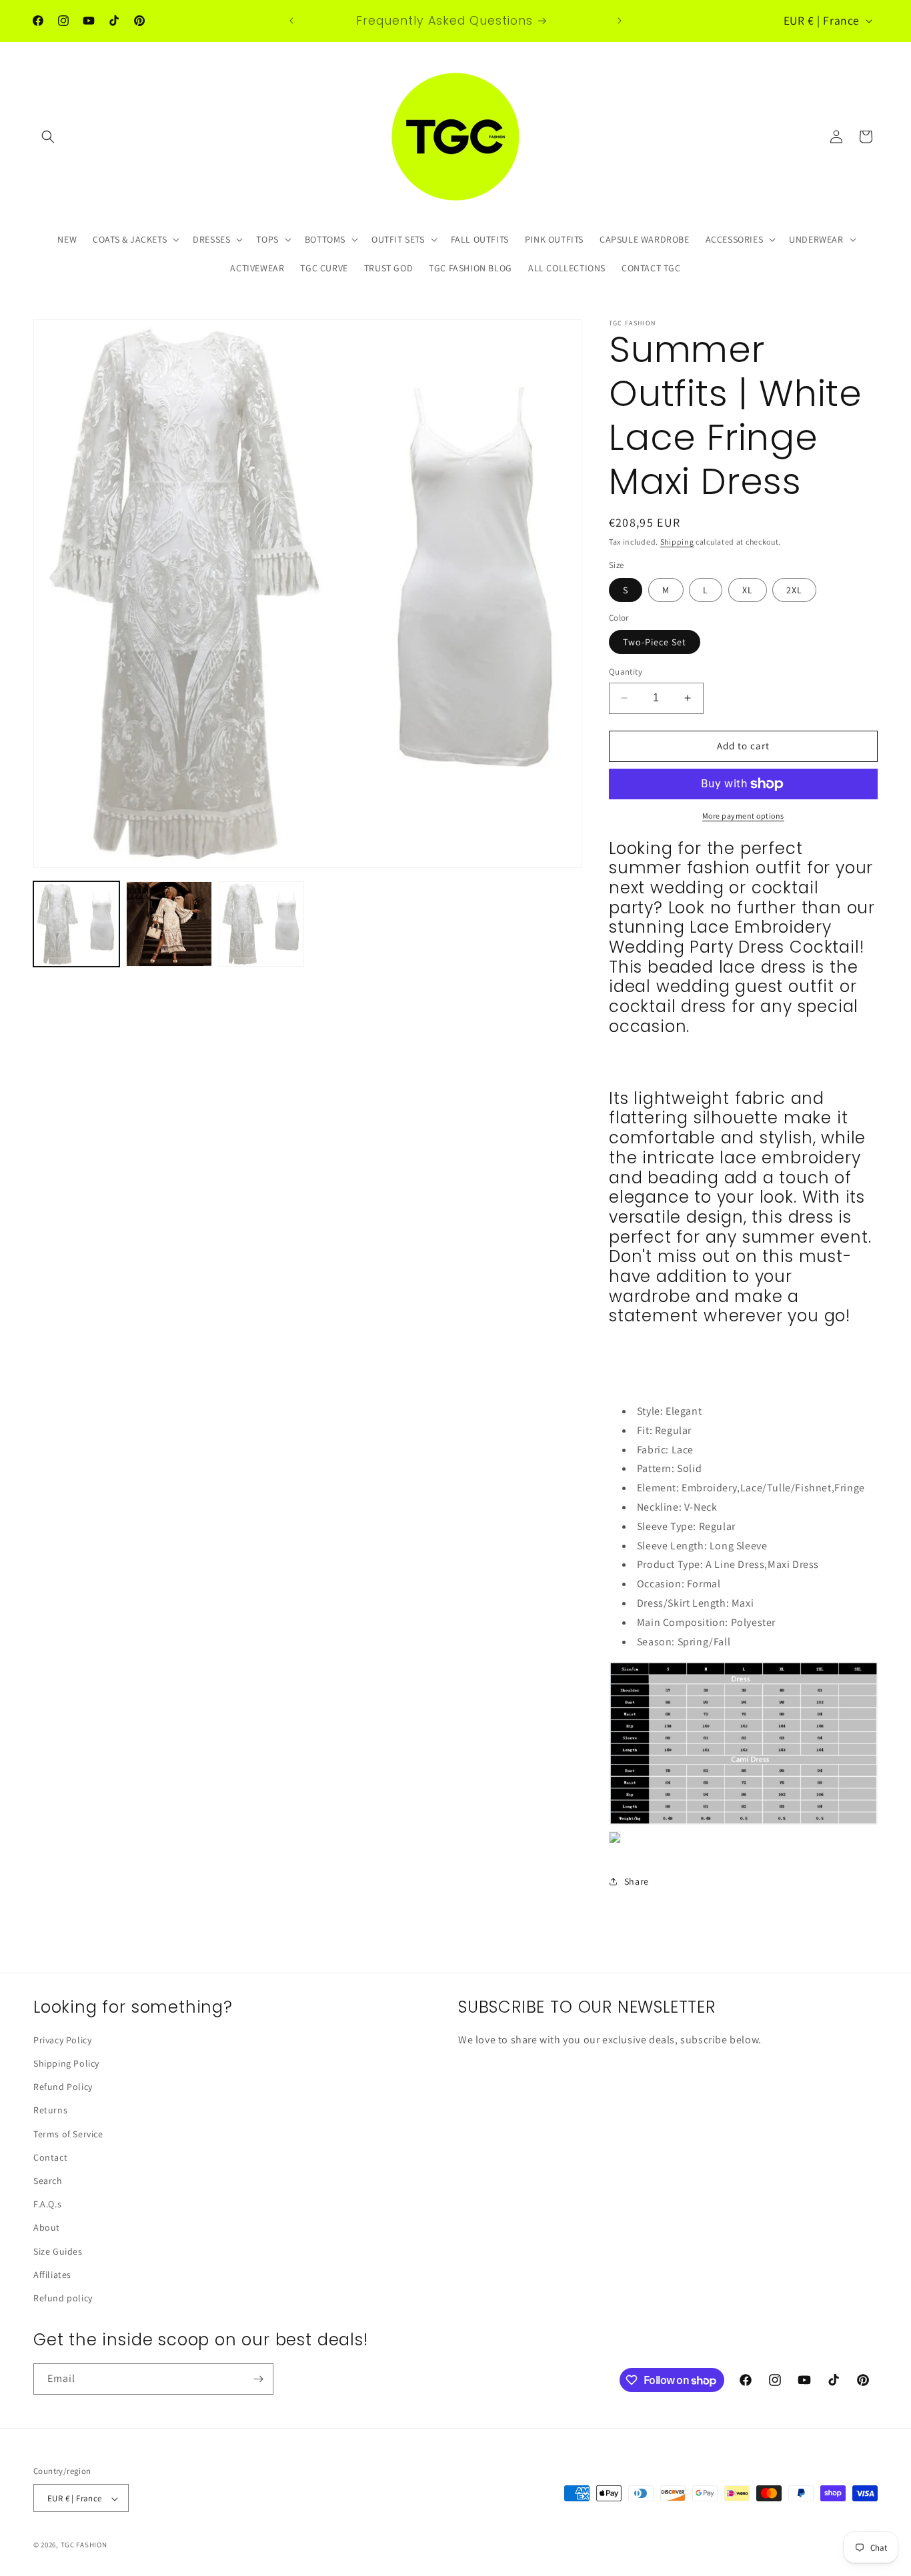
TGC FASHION (84, 2545)
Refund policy (63, 2298)
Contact (50, 2157)
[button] (48, 137)
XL (748, 590)
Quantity (626, 672)
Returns (50, 2111)
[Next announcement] (620, 21)
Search (48, 2181)
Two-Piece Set (655, 642)
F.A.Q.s (47, 2204)
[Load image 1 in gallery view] (76, 924)
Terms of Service (68, 2134)
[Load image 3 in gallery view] (262, 924)
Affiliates (52, 2275)
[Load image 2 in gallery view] (169, 924)
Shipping (677, 542)
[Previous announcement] (291, 21)
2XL (794, 590)
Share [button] (637, 1881)
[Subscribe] (258, 2379)
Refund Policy (63, 2087)
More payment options (743, 816)
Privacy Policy (62, 2040)
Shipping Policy (66, 2063)
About (47, 2228)
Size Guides (58, 2251)
